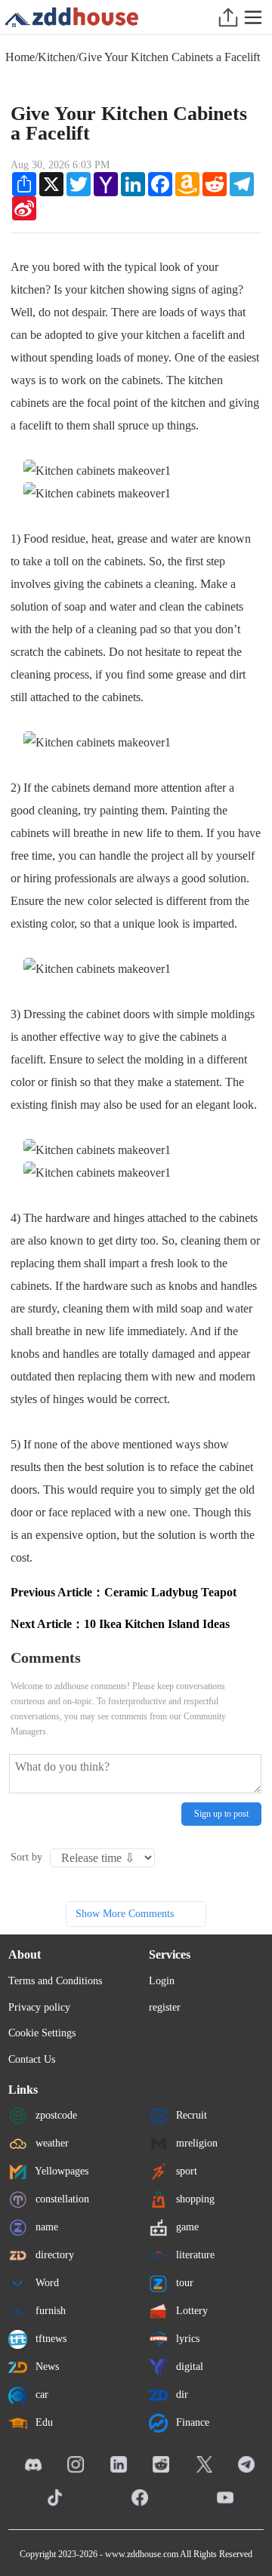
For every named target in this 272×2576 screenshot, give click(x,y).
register (165, 2007)
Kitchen (57, 57)
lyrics (186, 2339)
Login (162, 1981)
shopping (194, 2199)
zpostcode (55, 2115)
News (46, 2367)
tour (183, 2283)
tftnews (49, 2339)
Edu (43, 2422)
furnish (49, 2311)
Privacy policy (39, 2007)
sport (185, 2171)
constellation (61, 2199)
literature (194, 2255)
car (40, 2394)
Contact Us (32, 2059)
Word (46, 2283)
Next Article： (120, 1624)
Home (20, 57)
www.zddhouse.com (142, 2554)
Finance (191, 2422)
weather (51, 2143)
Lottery (190, 2311)
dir (181, 2394)
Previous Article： (124, 1592)
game (186, 2227)
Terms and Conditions (55, 1981)
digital (188, 2367)
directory (53, 2255)
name (45, 2227)
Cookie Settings (42, 2033)
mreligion (195, 2143)
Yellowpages (60, 2171)
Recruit (190, 2115)
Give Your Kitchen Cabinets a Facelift (169, 57)
